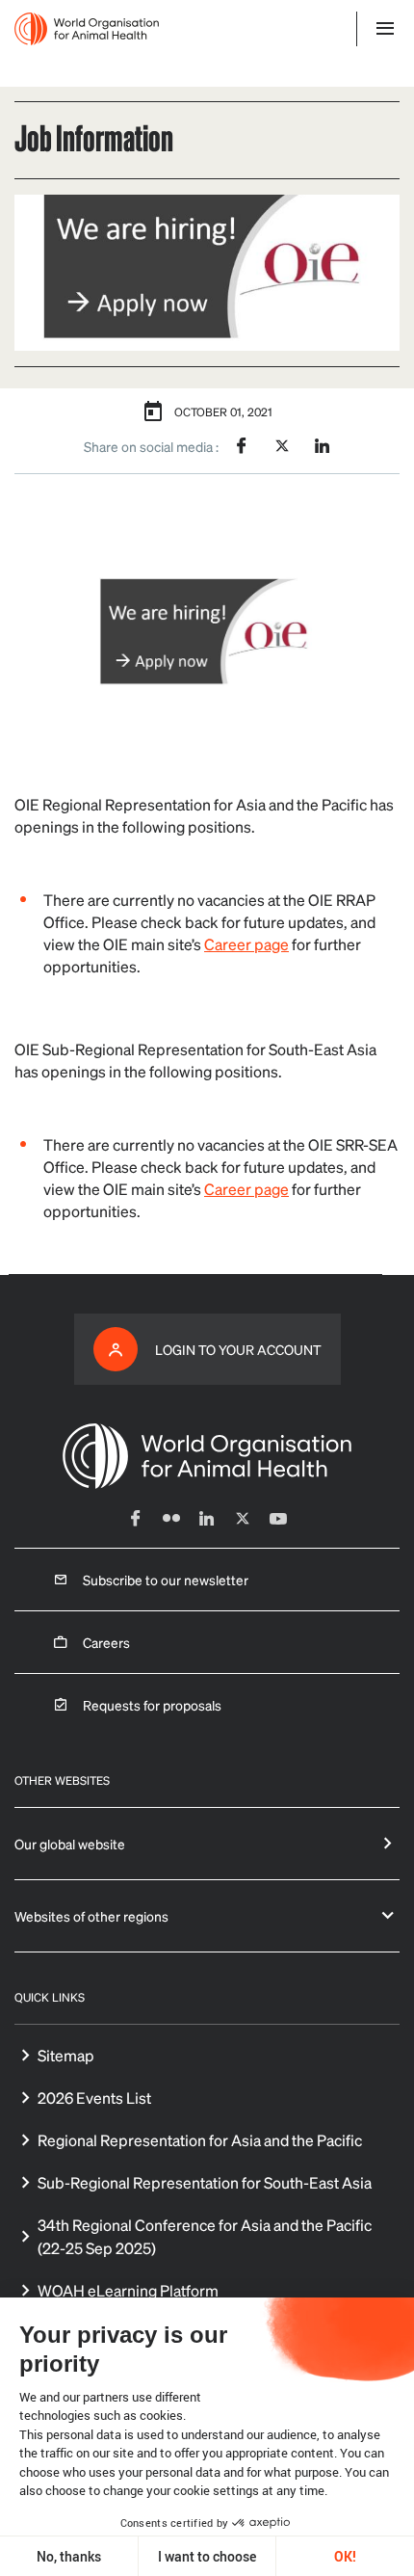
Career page (246, 944)
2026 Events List (94, 2098)
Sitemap (66, 2055)
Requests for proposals (152, 1705)
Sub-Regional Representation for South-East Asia (205, 2182)
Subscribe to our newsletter (166, 1580)
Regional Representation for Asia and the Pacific (200, 2140)
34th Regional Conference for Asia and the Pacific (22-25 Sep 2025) (205, 2236)
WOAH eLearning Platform (128, 2290)
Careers (106, 1642)
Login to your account (238, 1349)
